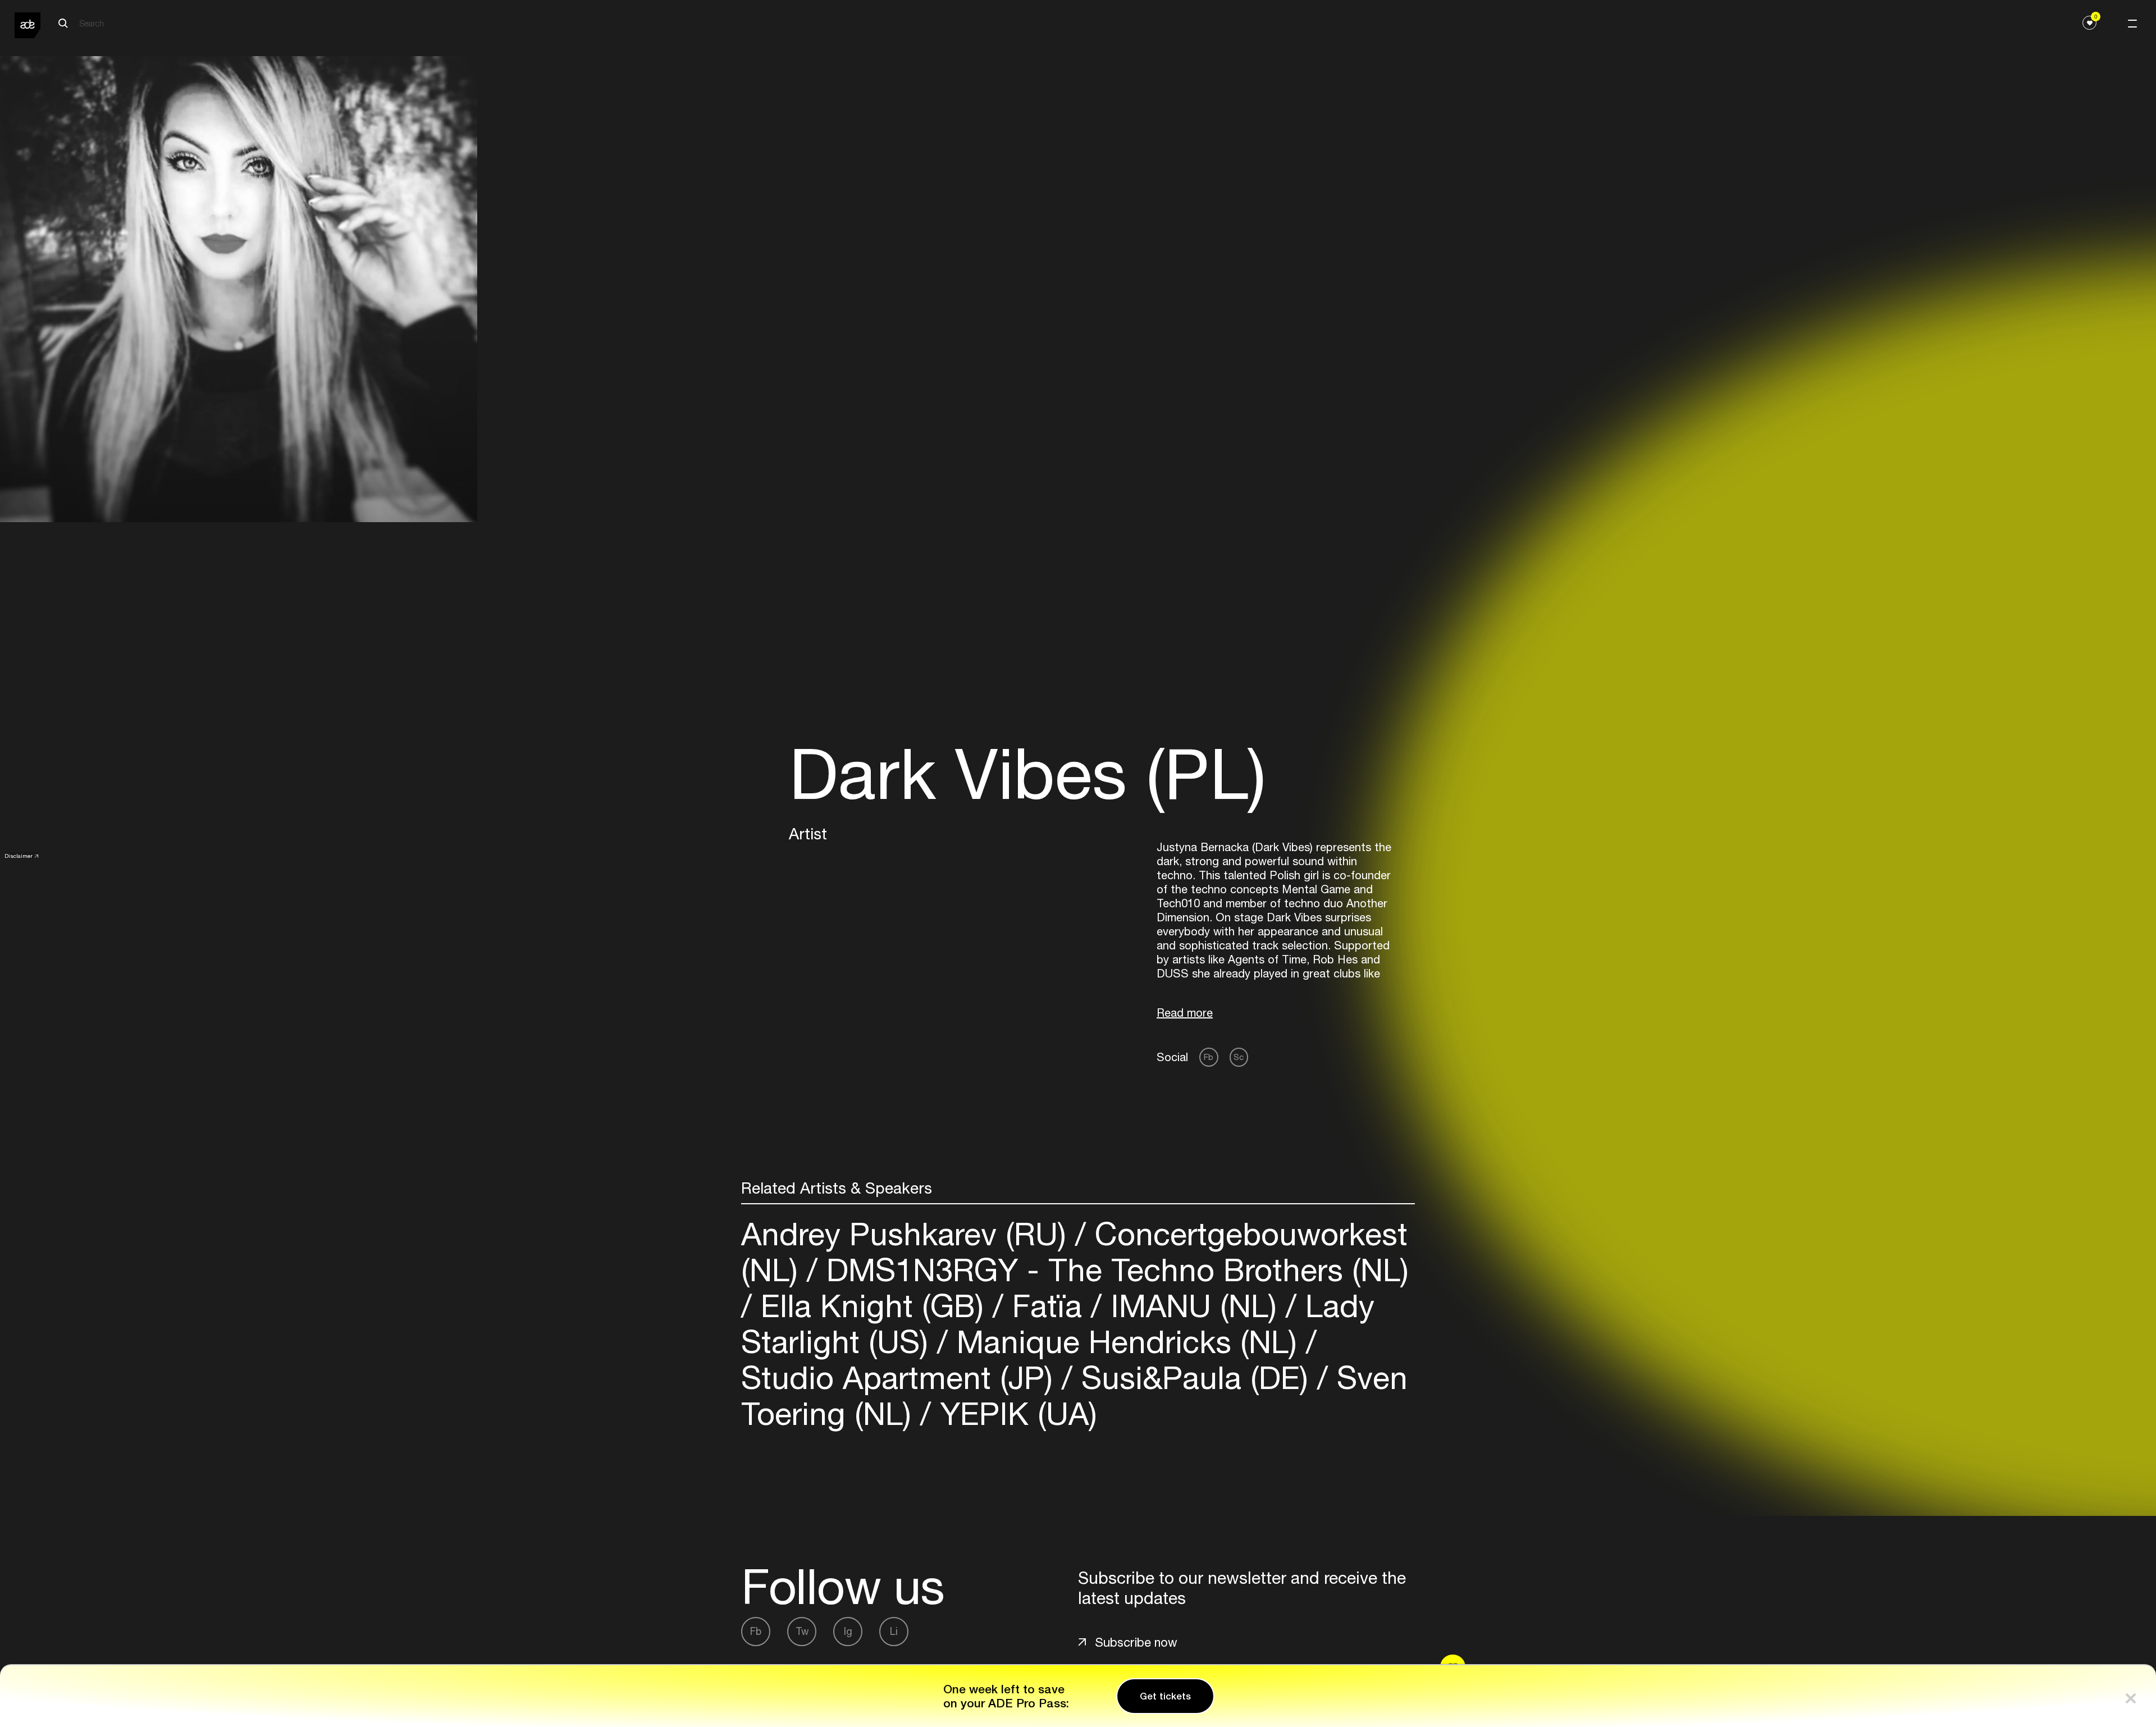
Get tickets (1165, 1696)
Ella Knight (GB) (872, 1306)
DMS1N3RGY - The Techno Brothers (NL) (1113, 1270)
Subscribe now (1136, 1642)
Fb (1209, 1057)
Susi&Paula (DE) (1195, 1378)
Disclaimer (19, 856)
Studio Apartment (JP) (901, 1378)
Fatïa (1047, 1306)
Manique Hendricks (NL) (1127, 1342)
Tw (802, 1631)
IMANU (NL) (1194, 1306)
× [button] (2131, 1696)
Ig (848, 1631)
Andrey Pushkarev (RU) (908, 1234)
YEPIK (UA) (1014, 1413)
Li (894, 1631)
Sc (1239, 1057)
